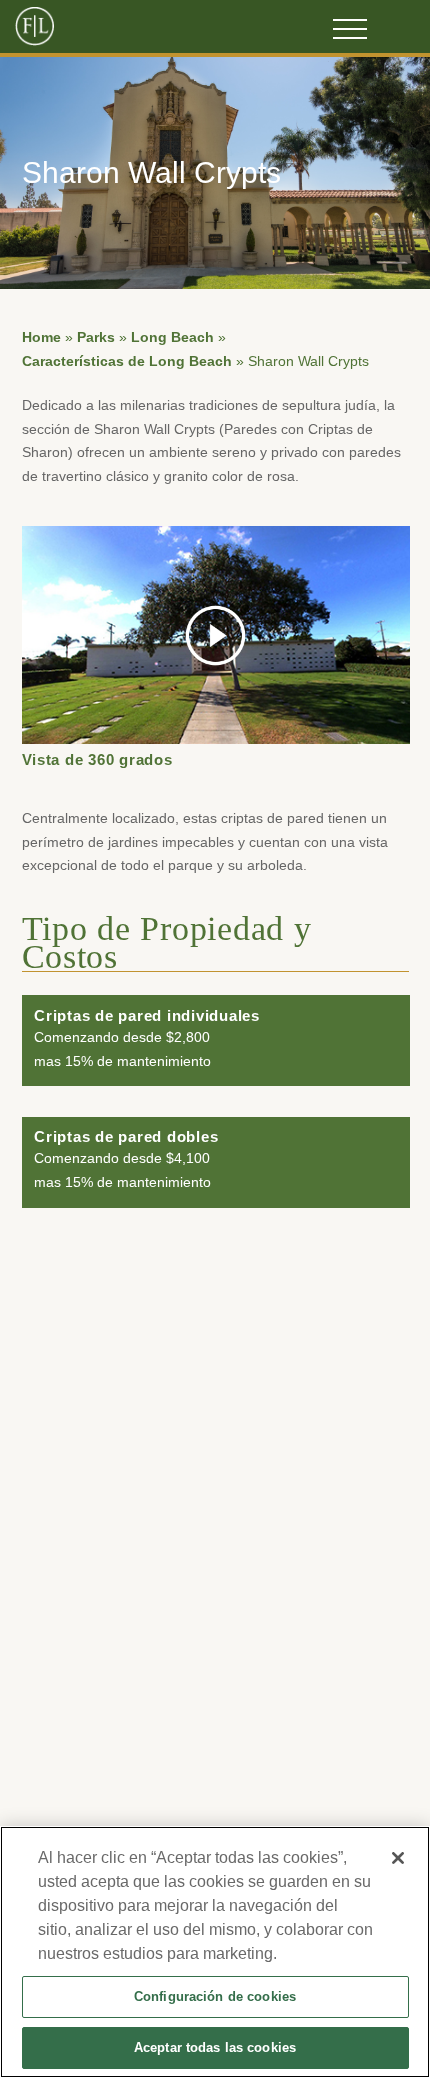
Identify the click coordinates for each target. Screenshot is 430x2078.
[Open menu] (350, 29)
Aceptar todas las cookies (215, 2047)
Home (41, 337)
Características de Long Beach (127, 361)
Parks (96, 337)
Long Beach (172, 337)
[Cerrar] (398, 1858)
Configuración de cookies (215, 1996)
